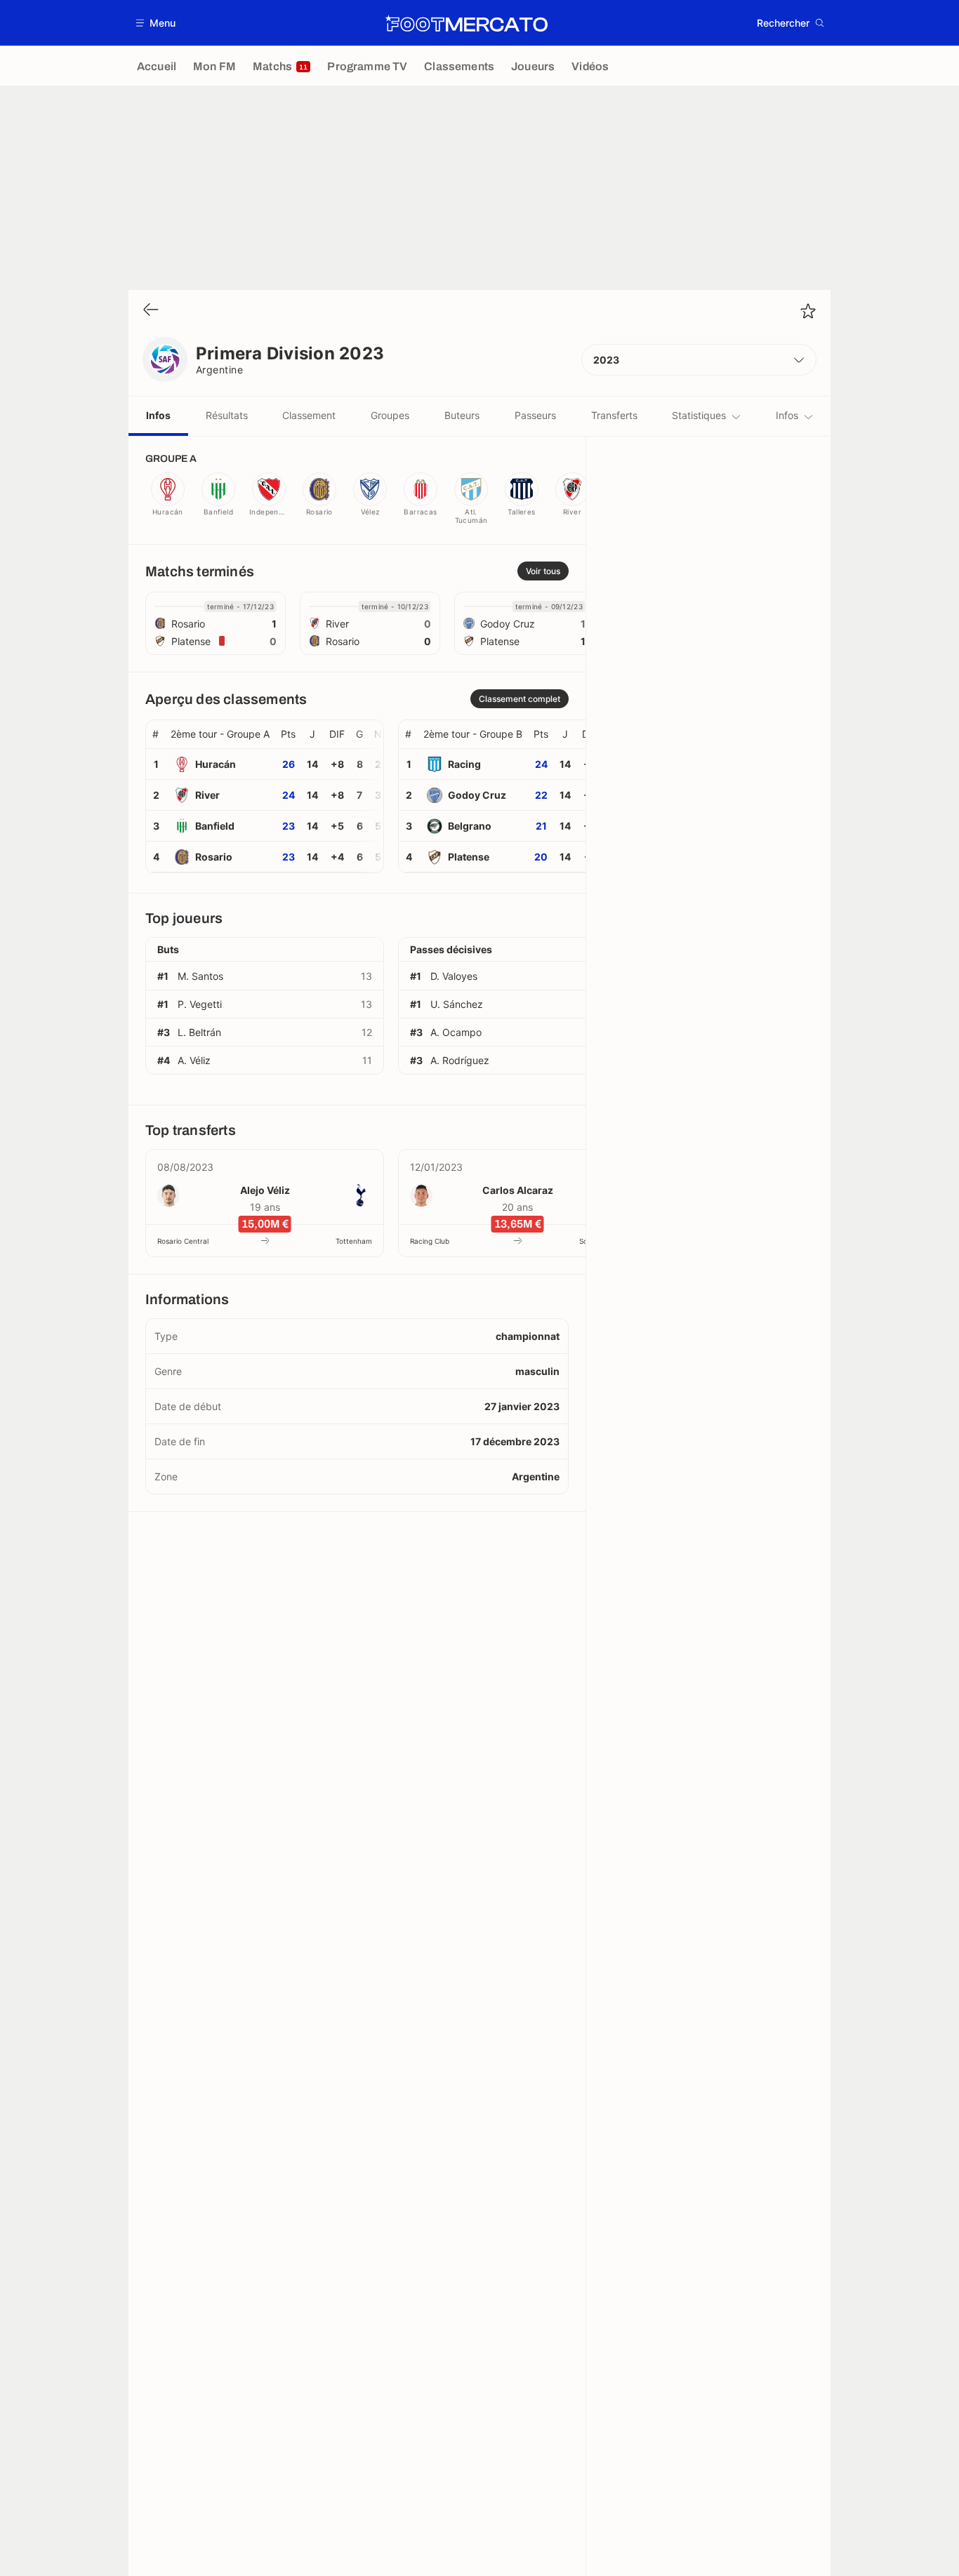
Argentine (219, 370)
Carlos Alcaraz (518, 1190)
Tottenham (354, 1241)
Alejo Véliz (265, 1190)
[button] (156, 23)
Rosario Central (183, 1241)
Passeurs (535, 415)
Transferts (614, 415)
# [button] (156, 734)
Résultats (227, 415)
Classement (309, 415)
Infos (158, 415)
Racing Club (430, 1241)
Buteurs (462, 415)
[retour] (151, 311)
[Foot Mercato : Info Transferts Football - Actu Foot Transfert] (466, 23)
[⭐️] (808, 311)
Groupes (390, 415)
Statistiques (699, 415)
